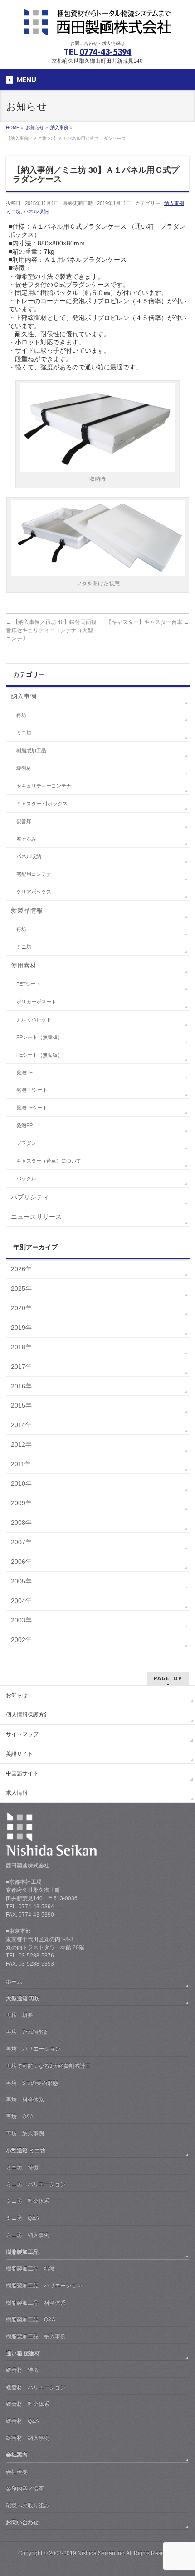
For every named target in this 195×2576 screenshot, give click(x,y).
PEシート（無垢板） (39, 1055)
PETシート (29, 984)
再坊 (21, 715)
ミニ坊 (13, 211)
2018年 (21, 1347)
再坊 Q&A (20, 2117)
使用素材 (24, 965)
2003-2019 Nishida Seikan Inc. (87, 2553)
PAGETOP (168, 1678)
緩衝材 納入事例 (28, 2438)
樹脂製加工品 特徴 (30, 2269)
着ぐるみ (26, 839)
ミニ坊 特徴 (22, 2167)
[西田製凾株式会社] (97, 25)
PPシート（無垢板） (39, 1037)
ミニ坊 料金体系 (28, 2201)
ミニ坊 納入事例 (28, 2235)
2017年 (21, 1367)
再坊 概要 (19, 2015)
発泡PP (24, 1125)
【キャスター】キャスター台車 (148, 622)
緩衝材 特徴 (22, 2370)
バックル (26, 1178)
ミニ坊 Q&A (22, 2218)
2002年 (21, 1640)
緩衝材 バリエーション (36, 2387)
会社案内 (17, 2455)
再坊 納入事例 (25, 2133)
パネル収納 (36, 211)
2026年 (21, 1269)
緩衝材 (24, 768)
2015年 (21, 1405)
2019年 (21, 1328)
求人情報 (17, 1793)
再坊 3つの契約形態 (32, 2083)
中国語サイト (22, 1773)
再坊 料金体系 (25, 2100)
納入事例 (174, 203)
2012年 (21, 1444)
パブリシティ (30, 1197)
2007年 (21, 1542)
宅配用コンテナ (34, 874)
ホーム (14, 1982)
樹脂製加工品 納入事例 (36, 2336)
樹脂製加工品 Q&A (31, 2320)
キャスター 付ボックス (42, 804)
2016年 (21, 1386)
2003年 (21, 1620)
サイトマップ (22, 1734)
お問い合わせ (22, 2522)
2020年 (21, 1308)
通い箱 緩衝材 (23, 2353)
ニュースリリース (36, 1217)
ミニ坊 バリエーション (36, 2184)
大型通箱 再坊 (23, 1998)
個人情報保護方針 (28, 1715)
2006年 (21, 1562)
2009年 (21, 1503)
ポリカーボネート (36, 1002)
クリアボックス (34, 892)
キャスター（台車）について (49, 1161)
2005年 (21, 1581)
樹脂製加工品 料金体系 (36, 2303)
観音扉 (24, 821)
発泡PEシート (32, 1108)
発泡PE (24, 1073)
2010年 (21, 1483)
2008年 (21, 1523)
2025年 (21, 1288)
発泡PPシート (32, 1090)
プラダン (26, 1143)
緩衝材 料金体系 (28, 2404)
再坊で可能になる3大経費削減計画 (48, 2066)
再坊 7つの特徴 (27, 2032)
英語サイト (19, 1754)
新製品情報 (27, 910)
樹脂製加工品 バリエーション (44, 2286)
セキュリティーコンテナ (44, 786)
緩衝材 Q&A (22, 2421)
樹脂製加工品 (31, 750)
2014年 (21, 1425)
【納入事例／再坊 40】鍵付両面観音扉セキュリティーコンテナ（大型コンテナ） (51, 630)
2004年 (21, 1601)
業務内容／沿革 (25, 2489)
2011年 (21, 1464)
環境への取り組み (28, 2506)
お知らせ (17, 1695)
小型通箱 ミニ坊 (26, 2151)
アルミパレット (34, 1019)
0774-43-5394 (105, 52)
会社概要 (17, 2472)
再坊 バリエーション (33, 2049)
